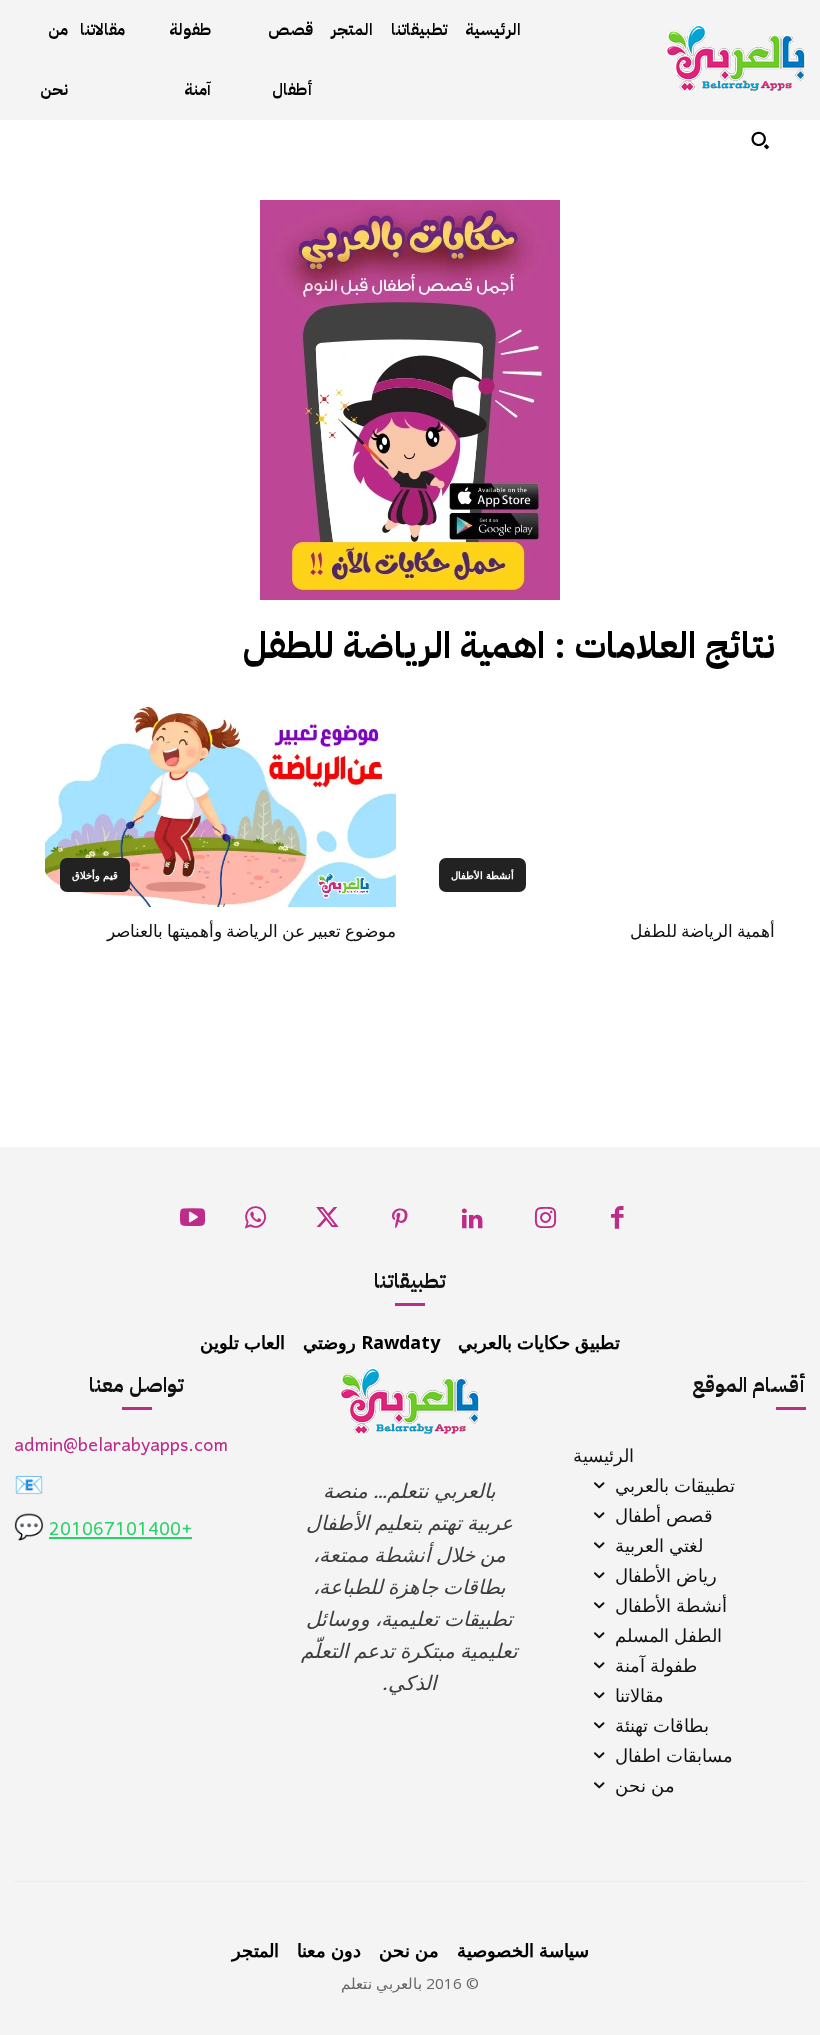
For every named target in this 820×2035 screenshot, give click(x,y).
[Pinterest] (400, 1223)
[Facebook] (617, 1223)
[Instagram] (545, 1223)
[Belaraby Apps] (736, 58)
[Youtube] (192, 1223)
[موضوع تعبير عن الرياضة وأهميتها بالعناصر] (220, 801)
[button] (760, 140)
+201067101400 (120, 1530)
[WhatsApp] (255, 1223)
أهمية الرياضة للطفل (702, 931)
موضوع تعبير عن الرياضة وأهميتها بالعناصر (251, 931)
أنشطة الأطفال (482, 875)
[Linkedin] (472, 1223)
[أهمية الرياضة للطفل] (599, 801)
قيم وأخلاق (95, 875)
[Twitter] (327, 1223)
